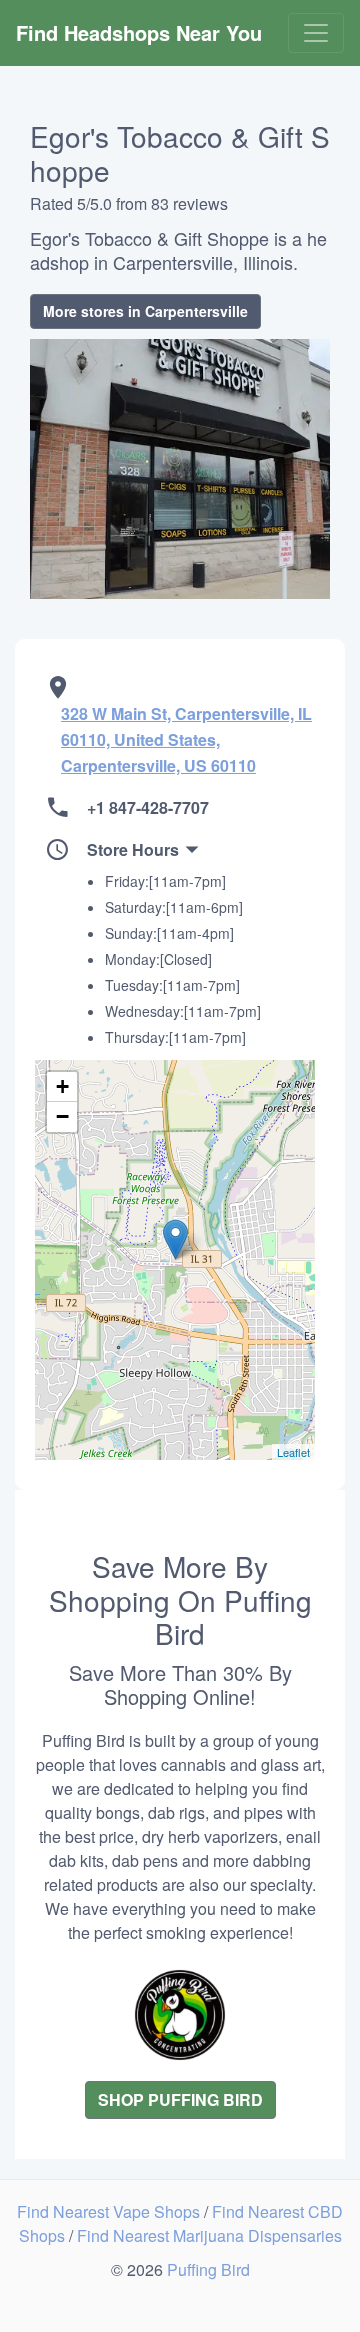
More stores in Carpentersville (145, 311)
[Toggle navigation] (316, 33)
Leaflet (293, 1452)
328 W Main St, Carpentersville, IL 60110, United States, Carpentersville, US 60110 (186, 739)
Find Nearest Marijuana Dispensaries (209, 2235)
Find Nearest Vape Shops (110, 2211)
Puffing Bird (208, 2269)
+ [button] (62, 1086)
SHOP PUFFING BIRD (180, 2099)
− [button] (62, 1116)
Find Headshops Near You (139, 32)
